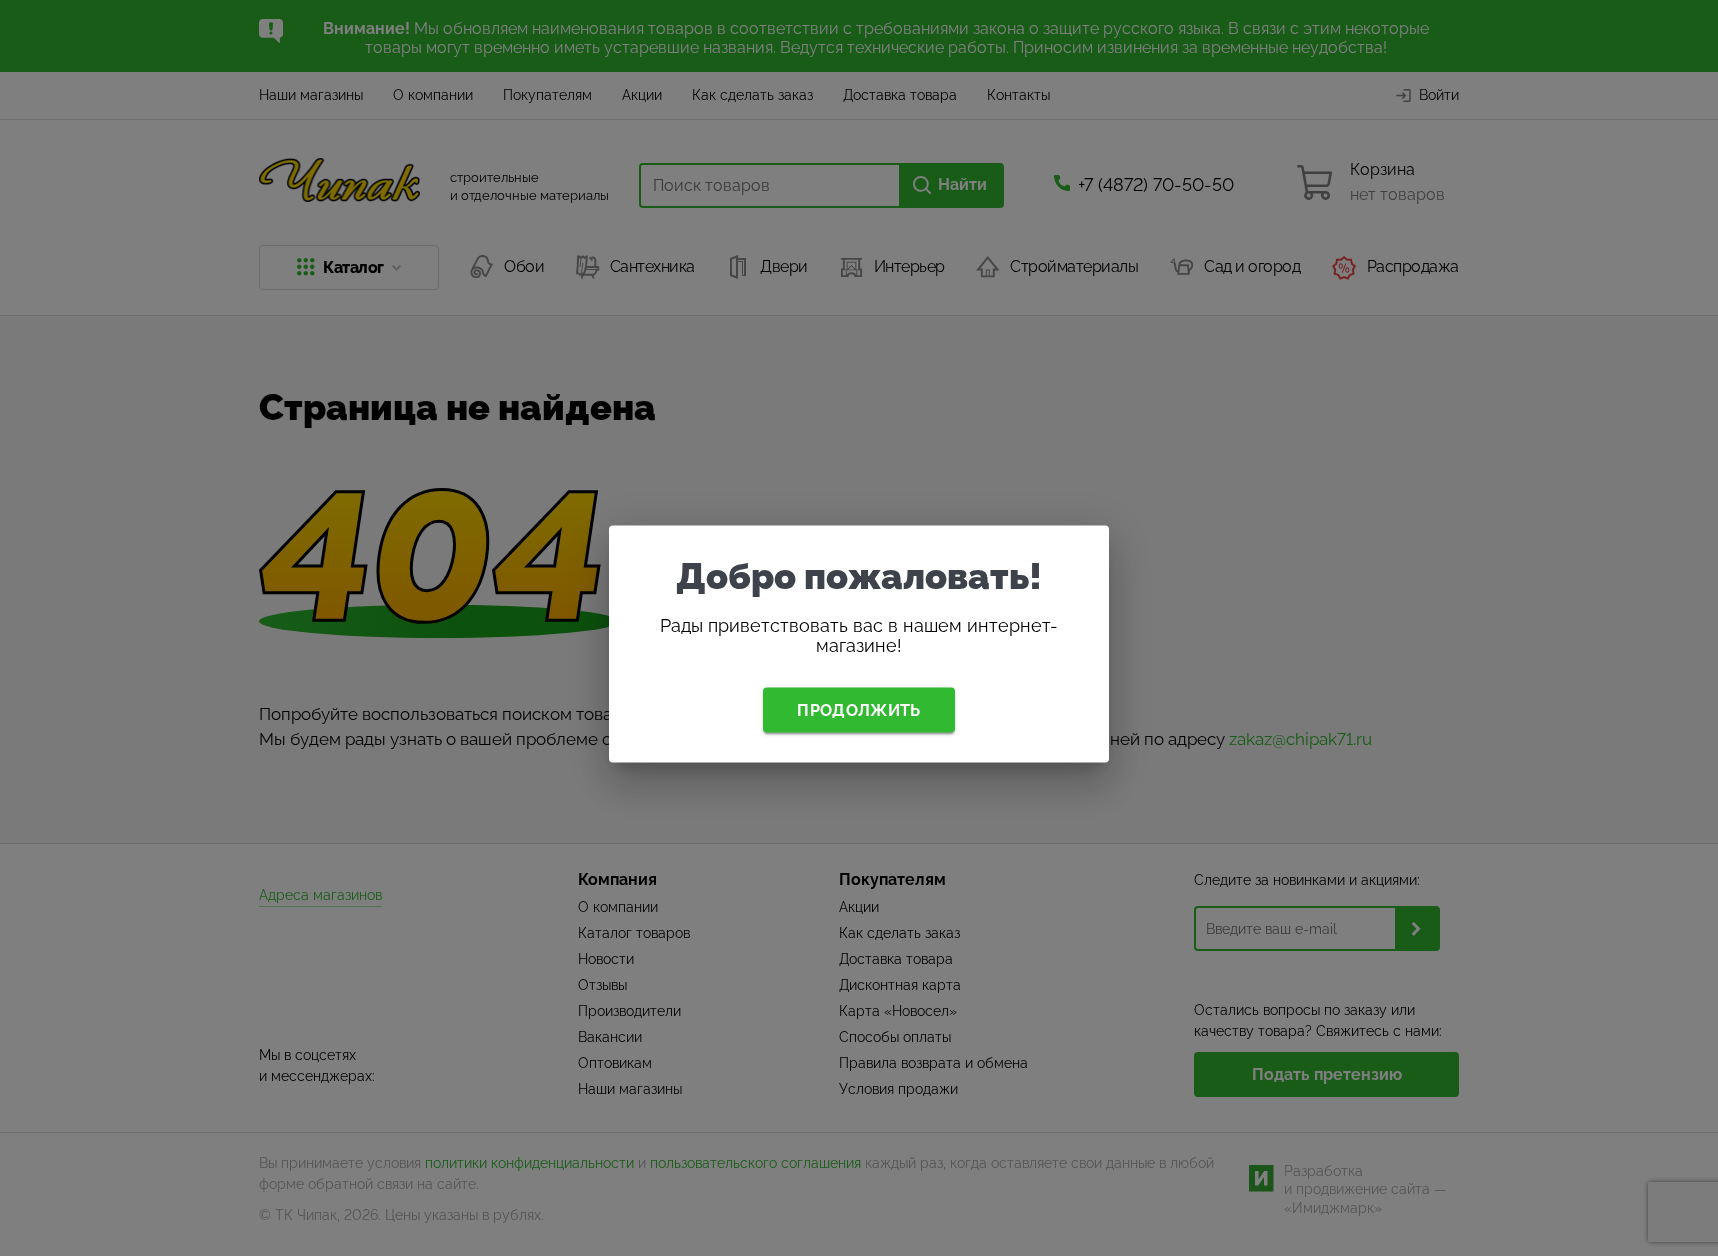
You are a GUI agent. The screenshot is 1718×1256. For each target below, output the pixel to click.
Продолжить (858, 709)
